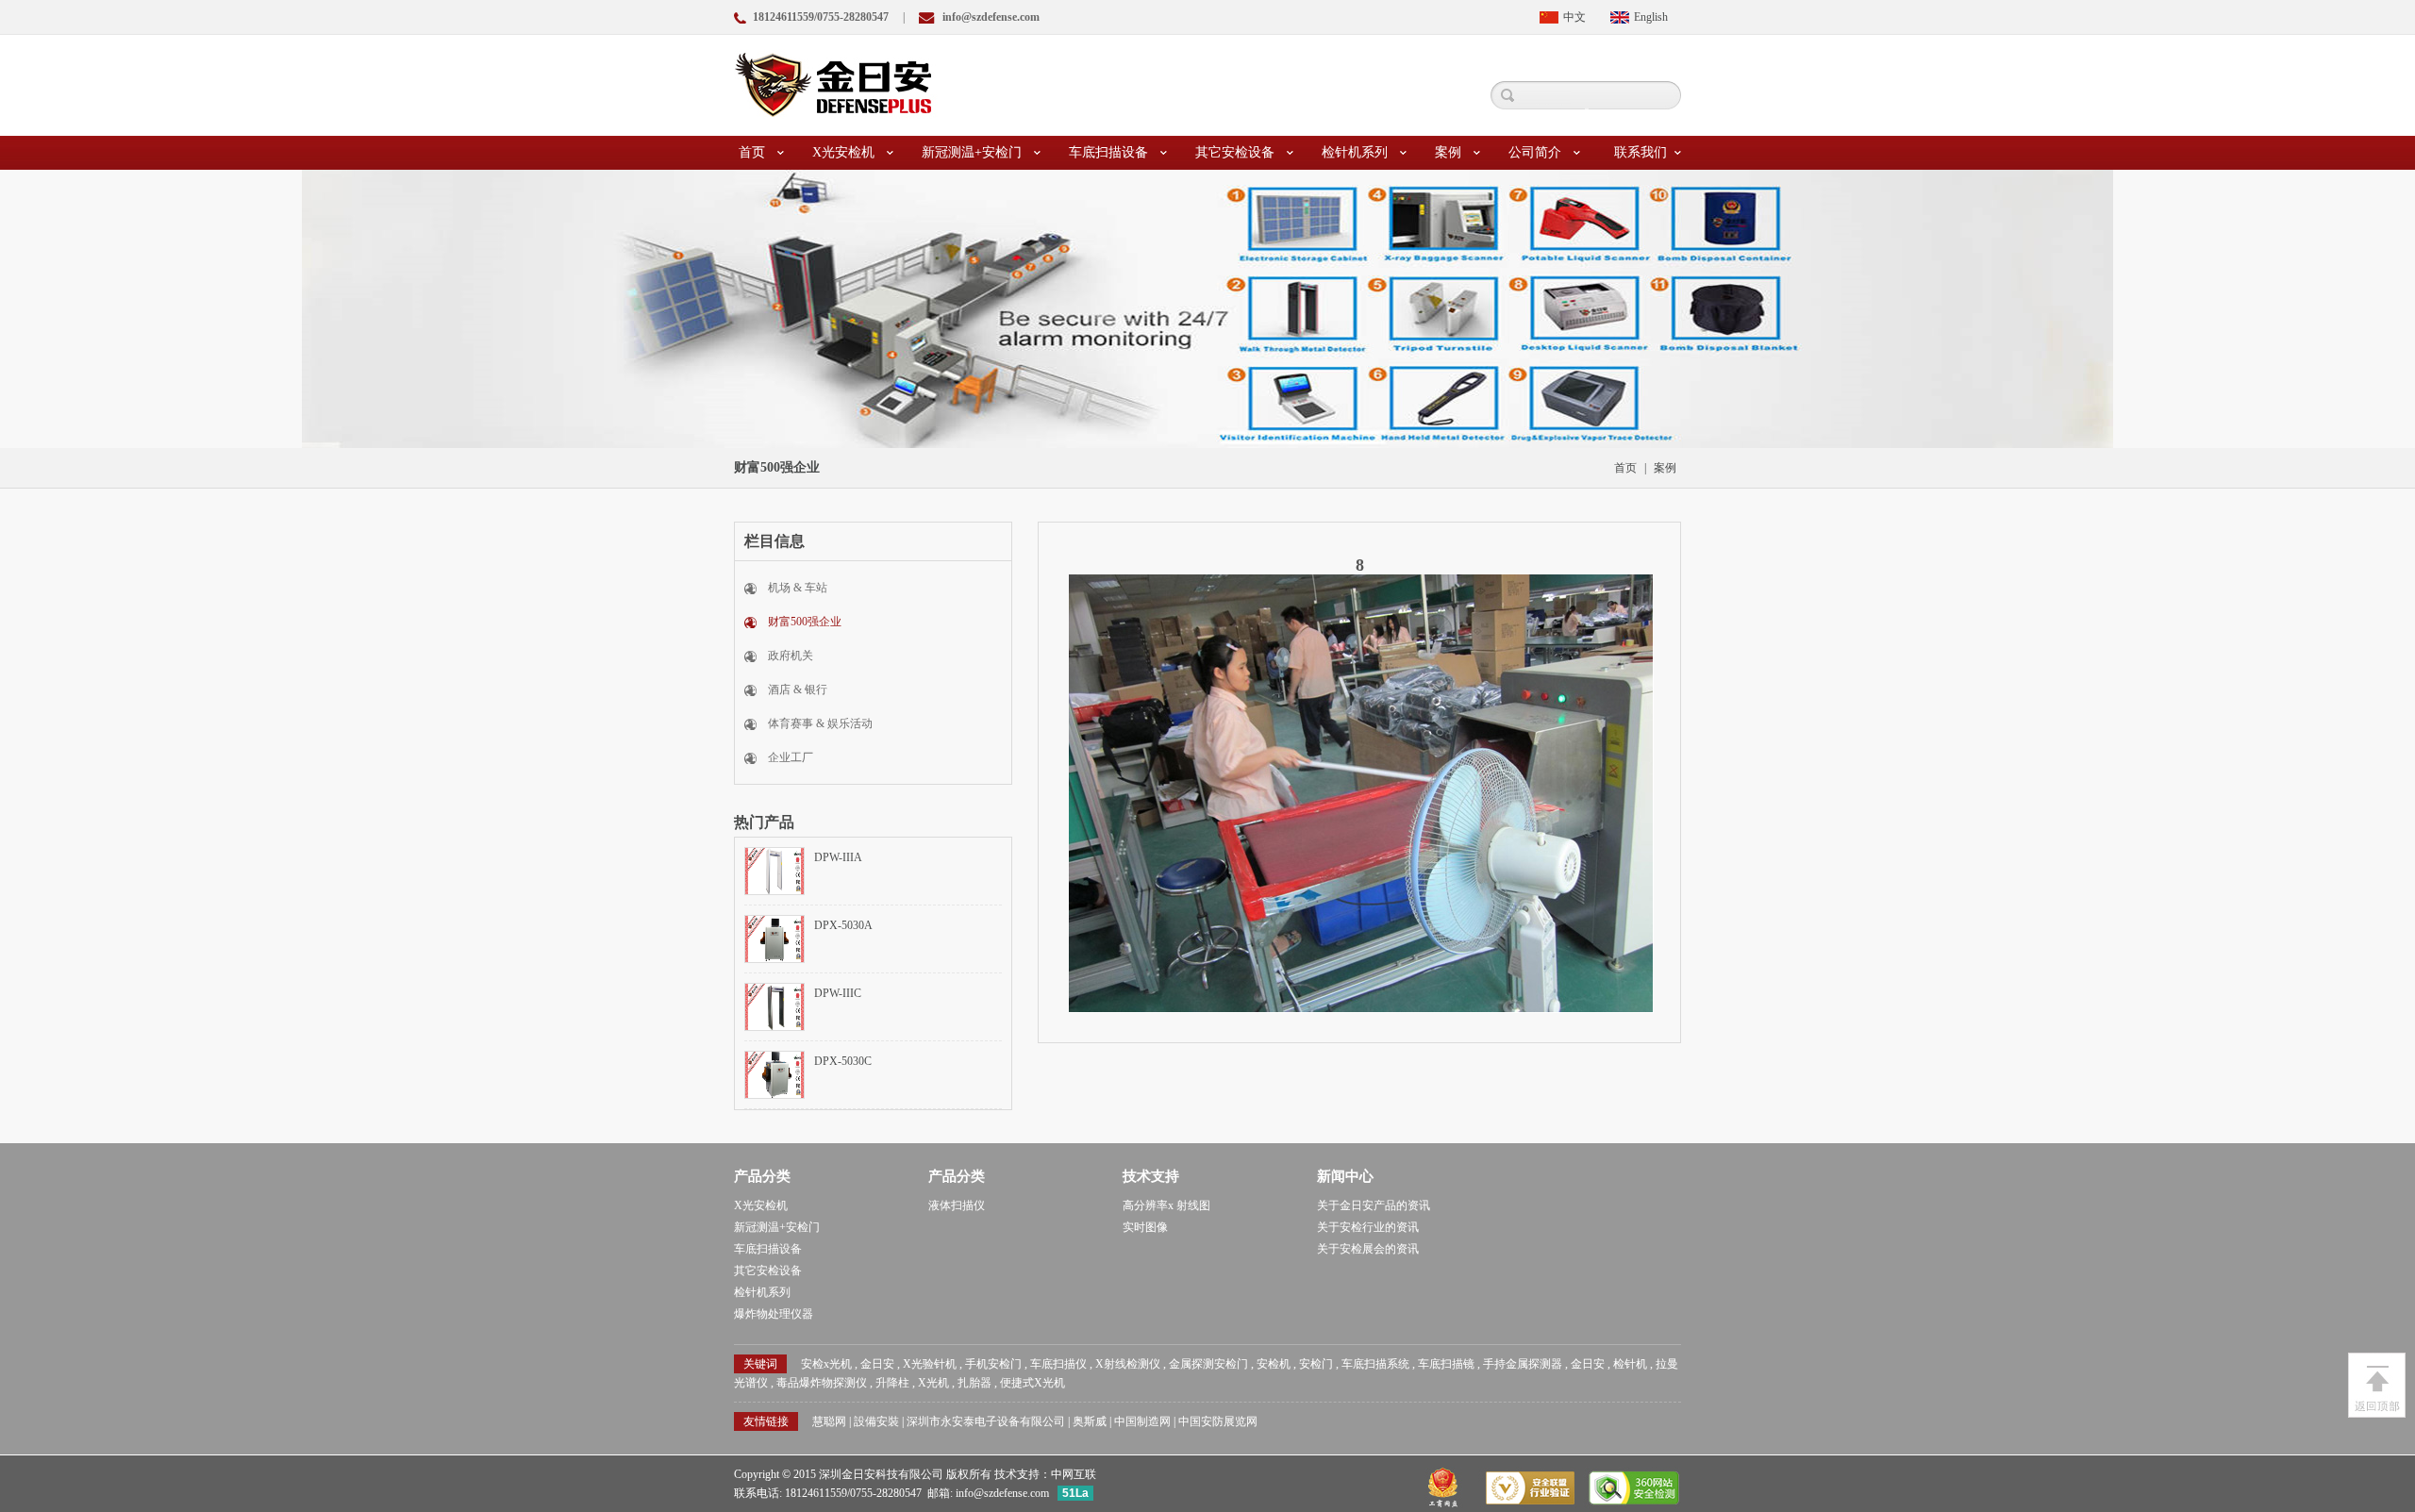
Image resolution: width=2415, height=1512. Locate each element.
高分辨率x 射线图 (1166, 1205)
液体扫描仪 (957, 1205)
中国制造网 (1142, 1421)
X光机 (933, 1383)
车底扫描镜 (1446, 1364)
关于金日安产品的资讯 (1374, 1205)
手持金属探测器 (1523, 1364)
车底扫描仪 (1058, 1364)
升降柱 (892, 1383)
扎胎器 (974, 1383)
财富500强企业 (805, 622)
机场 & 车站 (798, 588)
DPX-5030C (843, 1061)
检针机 (1630, 1364)
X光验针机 (930, 1364)
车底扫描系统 (1375, 1364)
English (1651, 17)
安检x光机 (826, 1364)
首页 (752, 152)
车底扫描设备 (1108, 152)
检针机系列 (1355, 152)
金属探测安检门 (1208, 1364)
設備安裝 (876, 1421)
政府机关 (791, 656)
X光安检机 (843, 152)
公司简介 (1535, 152)
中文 (1574, 17)
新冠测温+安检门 (972, 152)
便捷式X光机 (1033, 1383)
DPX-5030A (843, 925)
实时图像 (1145, 1227)
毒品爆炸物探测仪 (822, 1383)
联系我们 (1641, 152)
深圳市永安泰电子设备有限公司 (986, 1421)
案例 (1448, 152)
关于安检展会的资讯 (1368, 1249)
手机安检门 (993, 1364)
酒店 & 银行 (798, 690)
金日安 (877, 1364)
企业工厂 (791, 757)
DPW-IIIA (838, 857)
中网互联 (1074, 1474)
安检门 (1316, 1364)
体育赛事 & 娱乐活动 (820, 723)
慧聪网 (829, 1421)
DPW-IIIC (838, 993)
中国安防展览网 (1218, 1421)
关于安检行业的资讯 (1368, 1227)
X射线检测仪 (1128, 1364)
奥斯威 (1090, 1421)
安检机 (1274, 1364)
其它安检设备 (1235, 152)
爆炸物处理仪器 (774, 1314)
